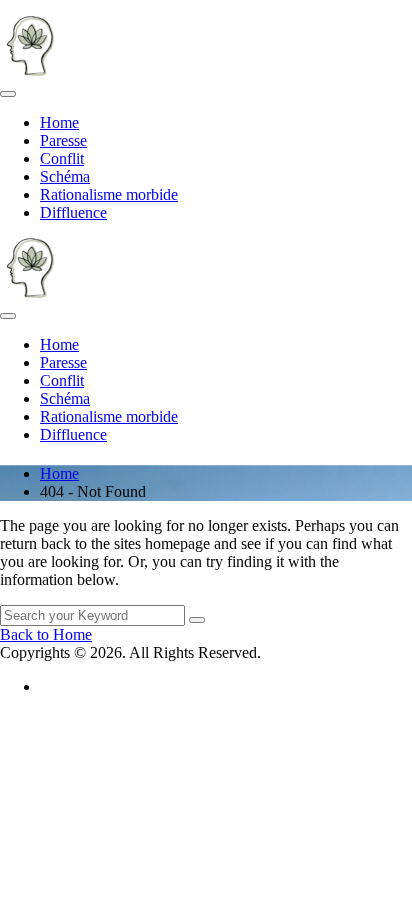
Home (59, 122)
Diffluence (73, 212)
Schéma (65, 176)
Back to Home (46, 634)
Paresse (63, 140)
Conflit (62, 158)
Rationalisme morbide (109, 194)
